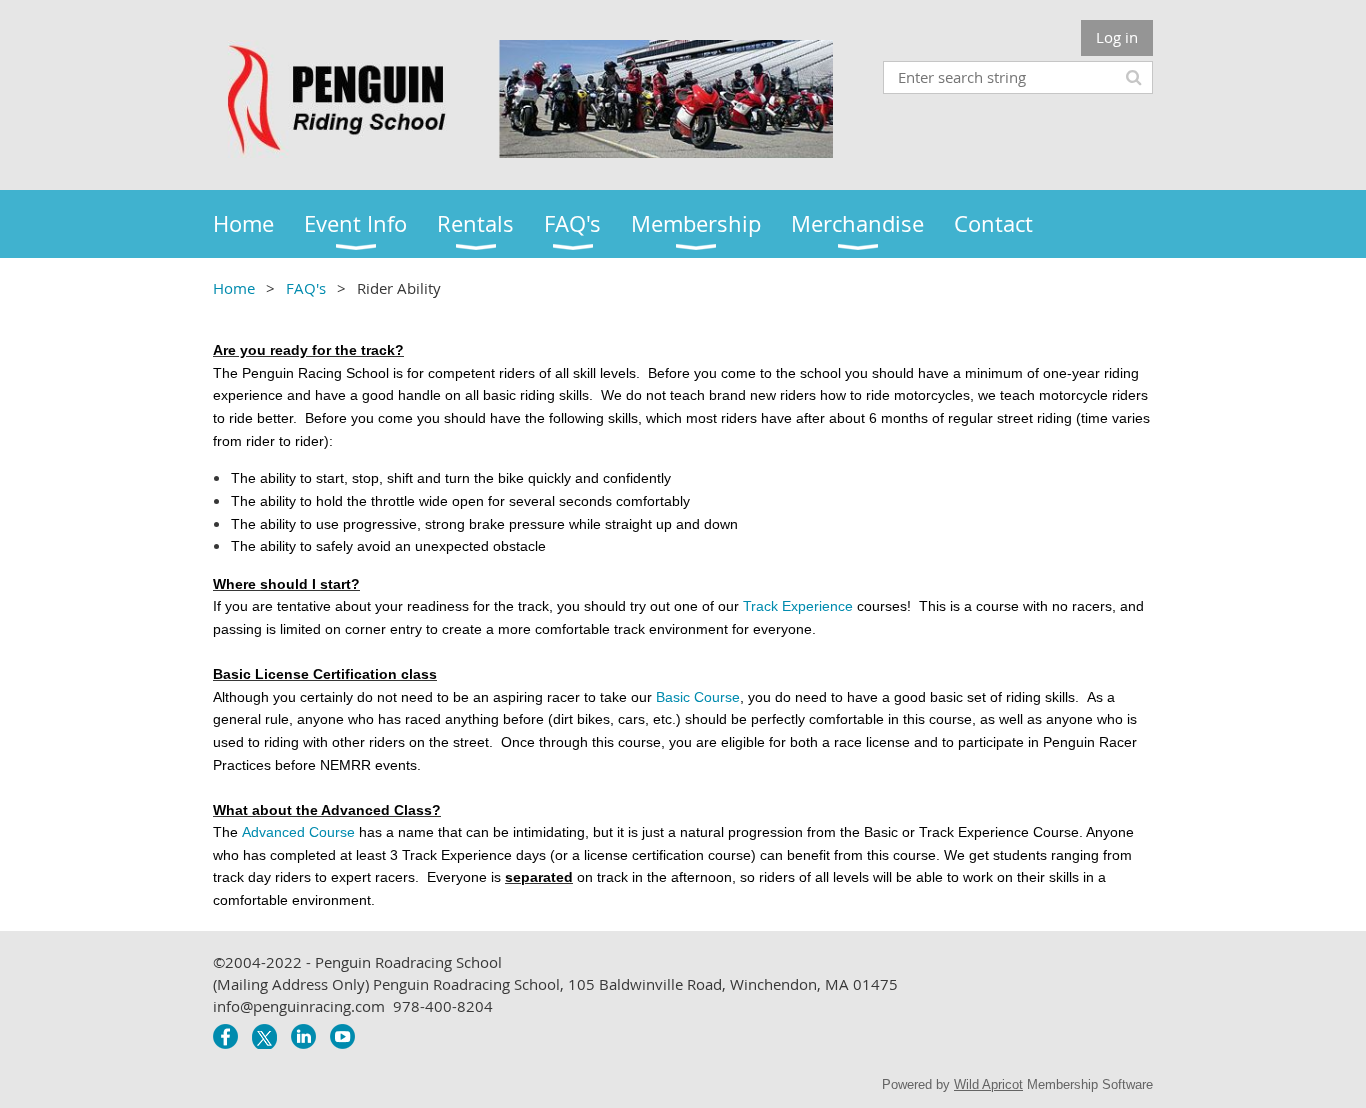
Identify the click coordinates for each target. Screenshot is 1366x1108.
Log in (1117, 37)
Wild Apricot (988, 1084)
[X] (264, 1036)
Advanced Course (298, 832)
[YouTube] (342, 1036)
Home (234, 288)
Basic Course (698, 697)
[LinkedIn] (303, 1036)
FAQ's (306, 288)
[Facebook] (225, 1036)
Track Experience (798, 606)
